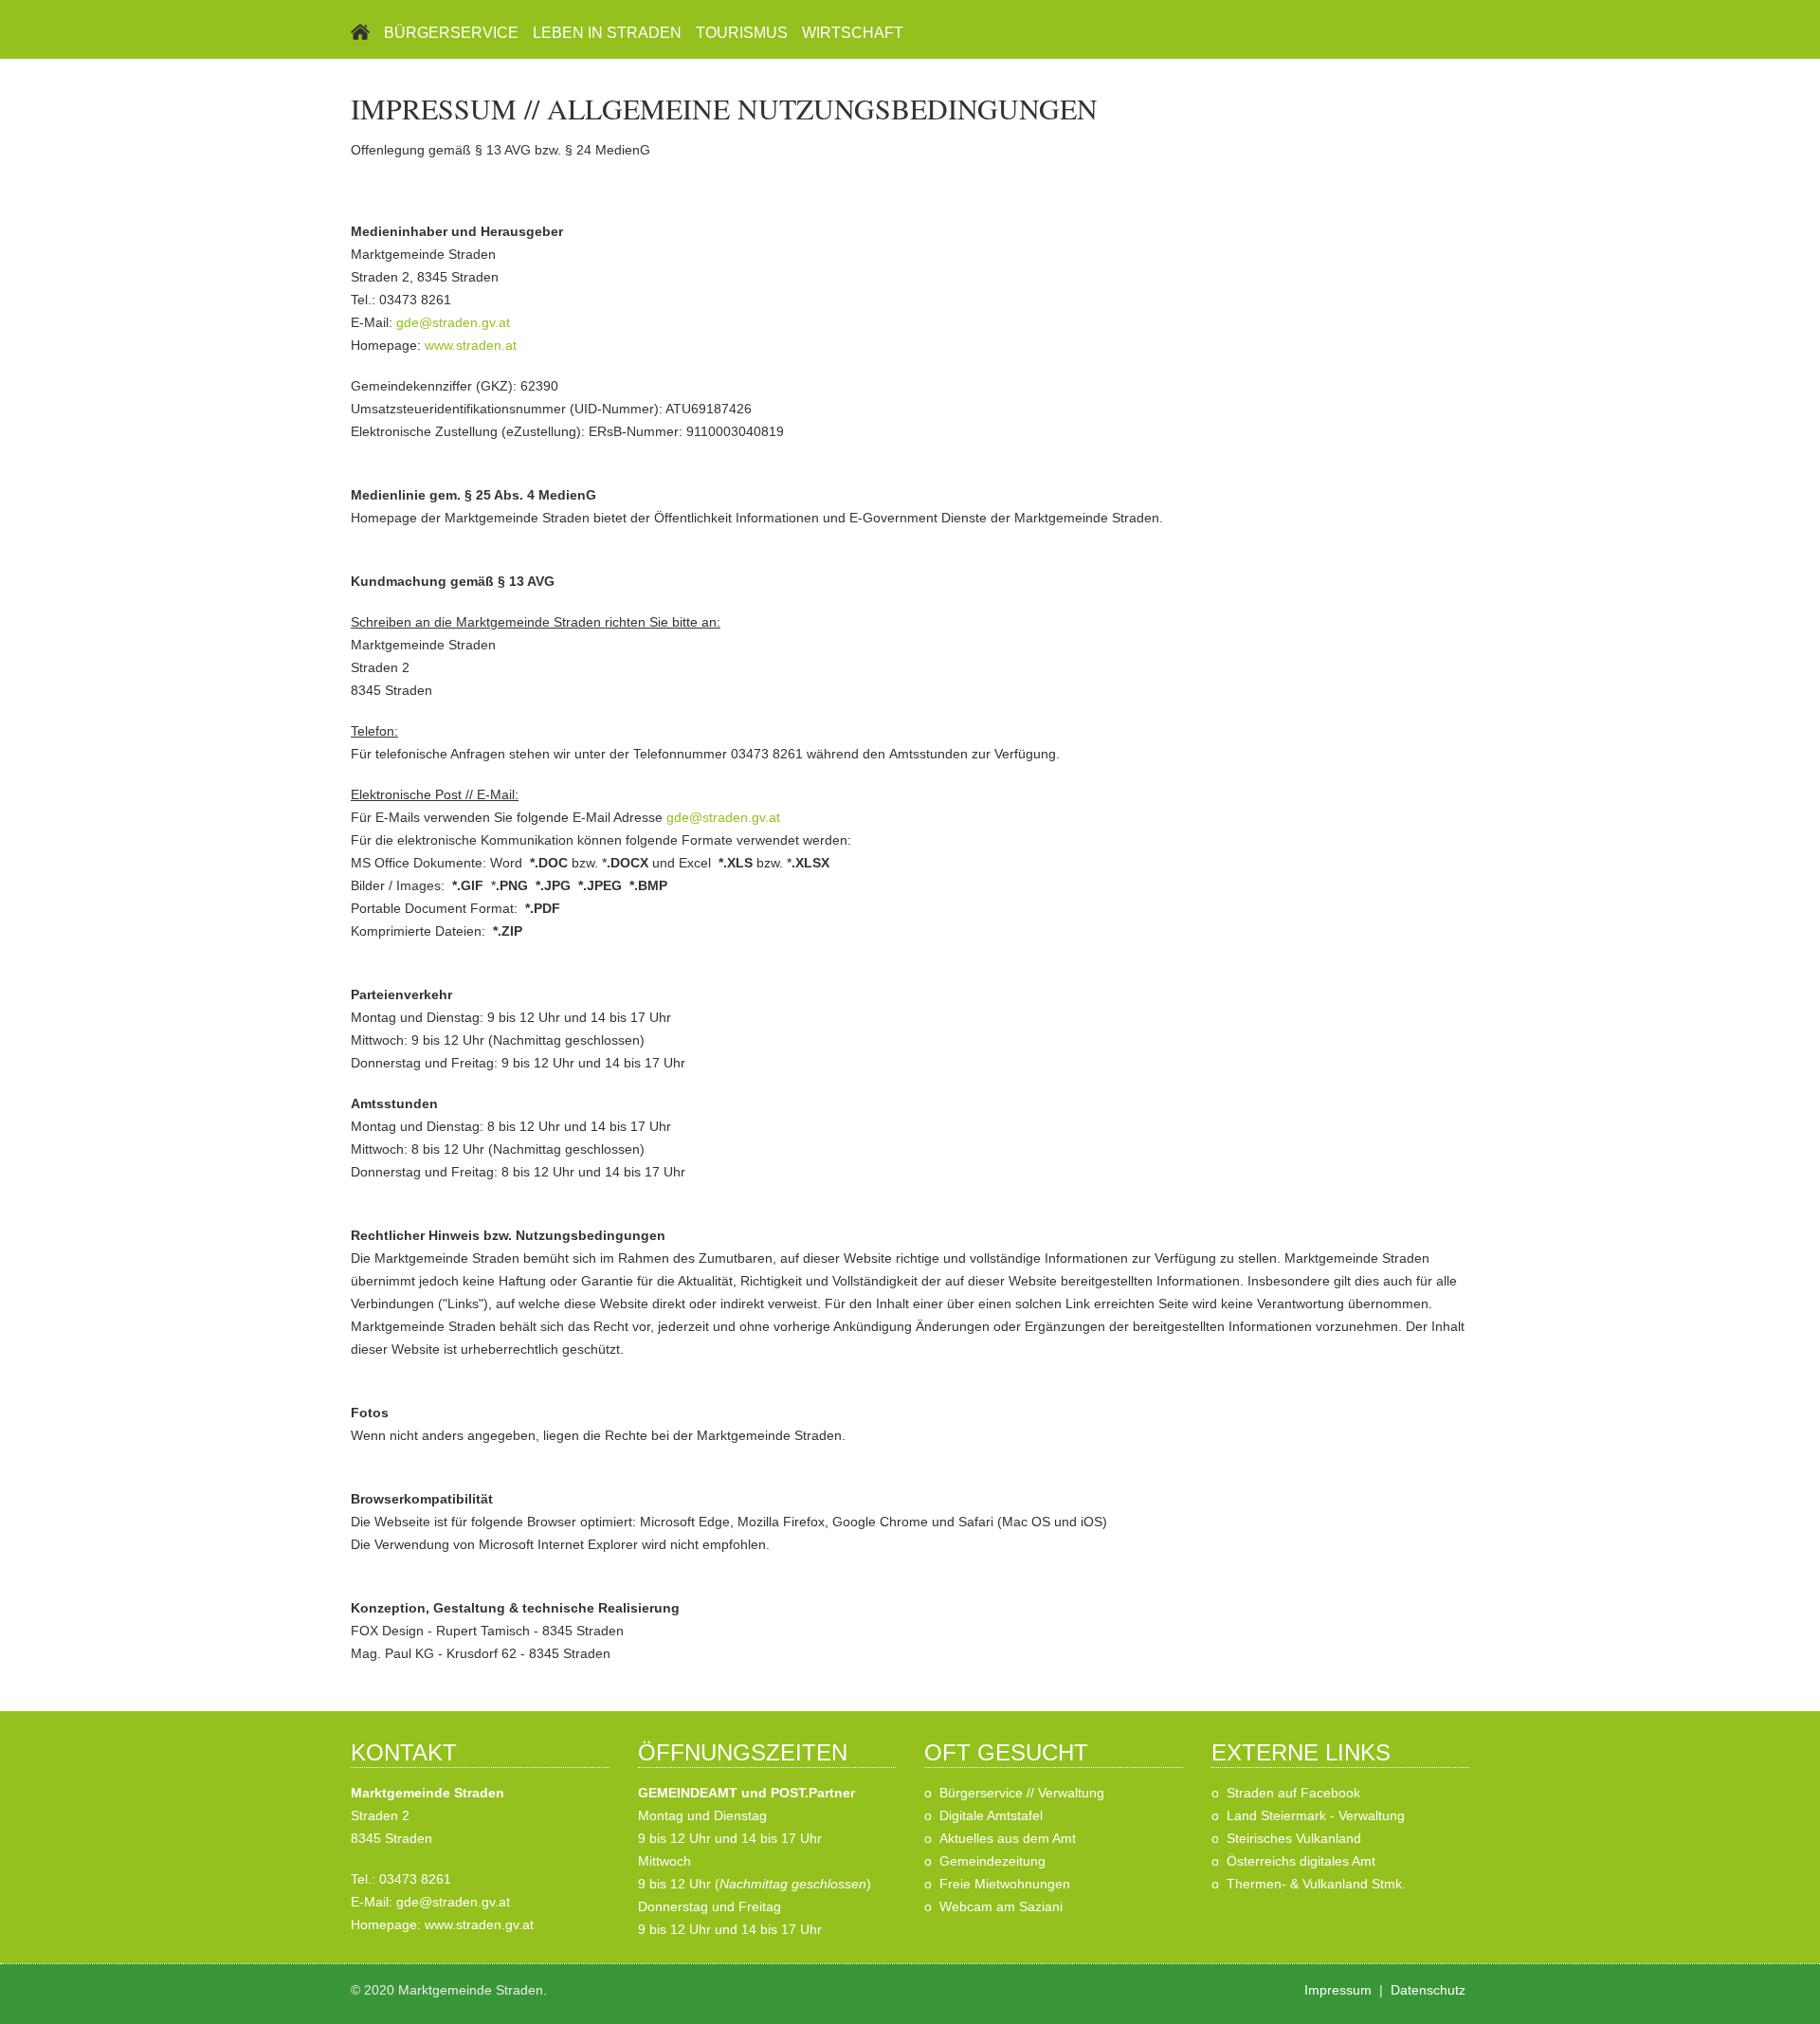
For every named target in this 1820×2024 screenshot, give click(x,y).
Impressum (1338, 1990)
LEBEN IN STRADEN (607, 33)
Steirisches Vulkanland (1294, 1838)
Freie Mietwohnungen (1005, 1884)
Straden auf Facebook (1293, 1793)
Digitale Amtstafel (991, 1815)
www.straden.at (471, 345)
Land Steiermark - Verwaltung (1316, 1815)
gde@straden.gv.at (453, 322)
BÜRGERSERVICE (451, 33)
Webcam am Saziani (1001, 1906)
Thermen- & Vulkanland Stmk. (1316, 1884)
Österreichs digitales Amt (1301, 1861)
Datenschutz (1428, 1990)
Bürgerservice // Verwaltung (1022, 1793)
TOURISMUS (742, 33)
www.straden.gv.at (479, 1924)
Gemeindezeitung (992, 1861)
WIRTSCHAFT (853, 33)
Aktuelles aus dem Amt (1008, 1838)
